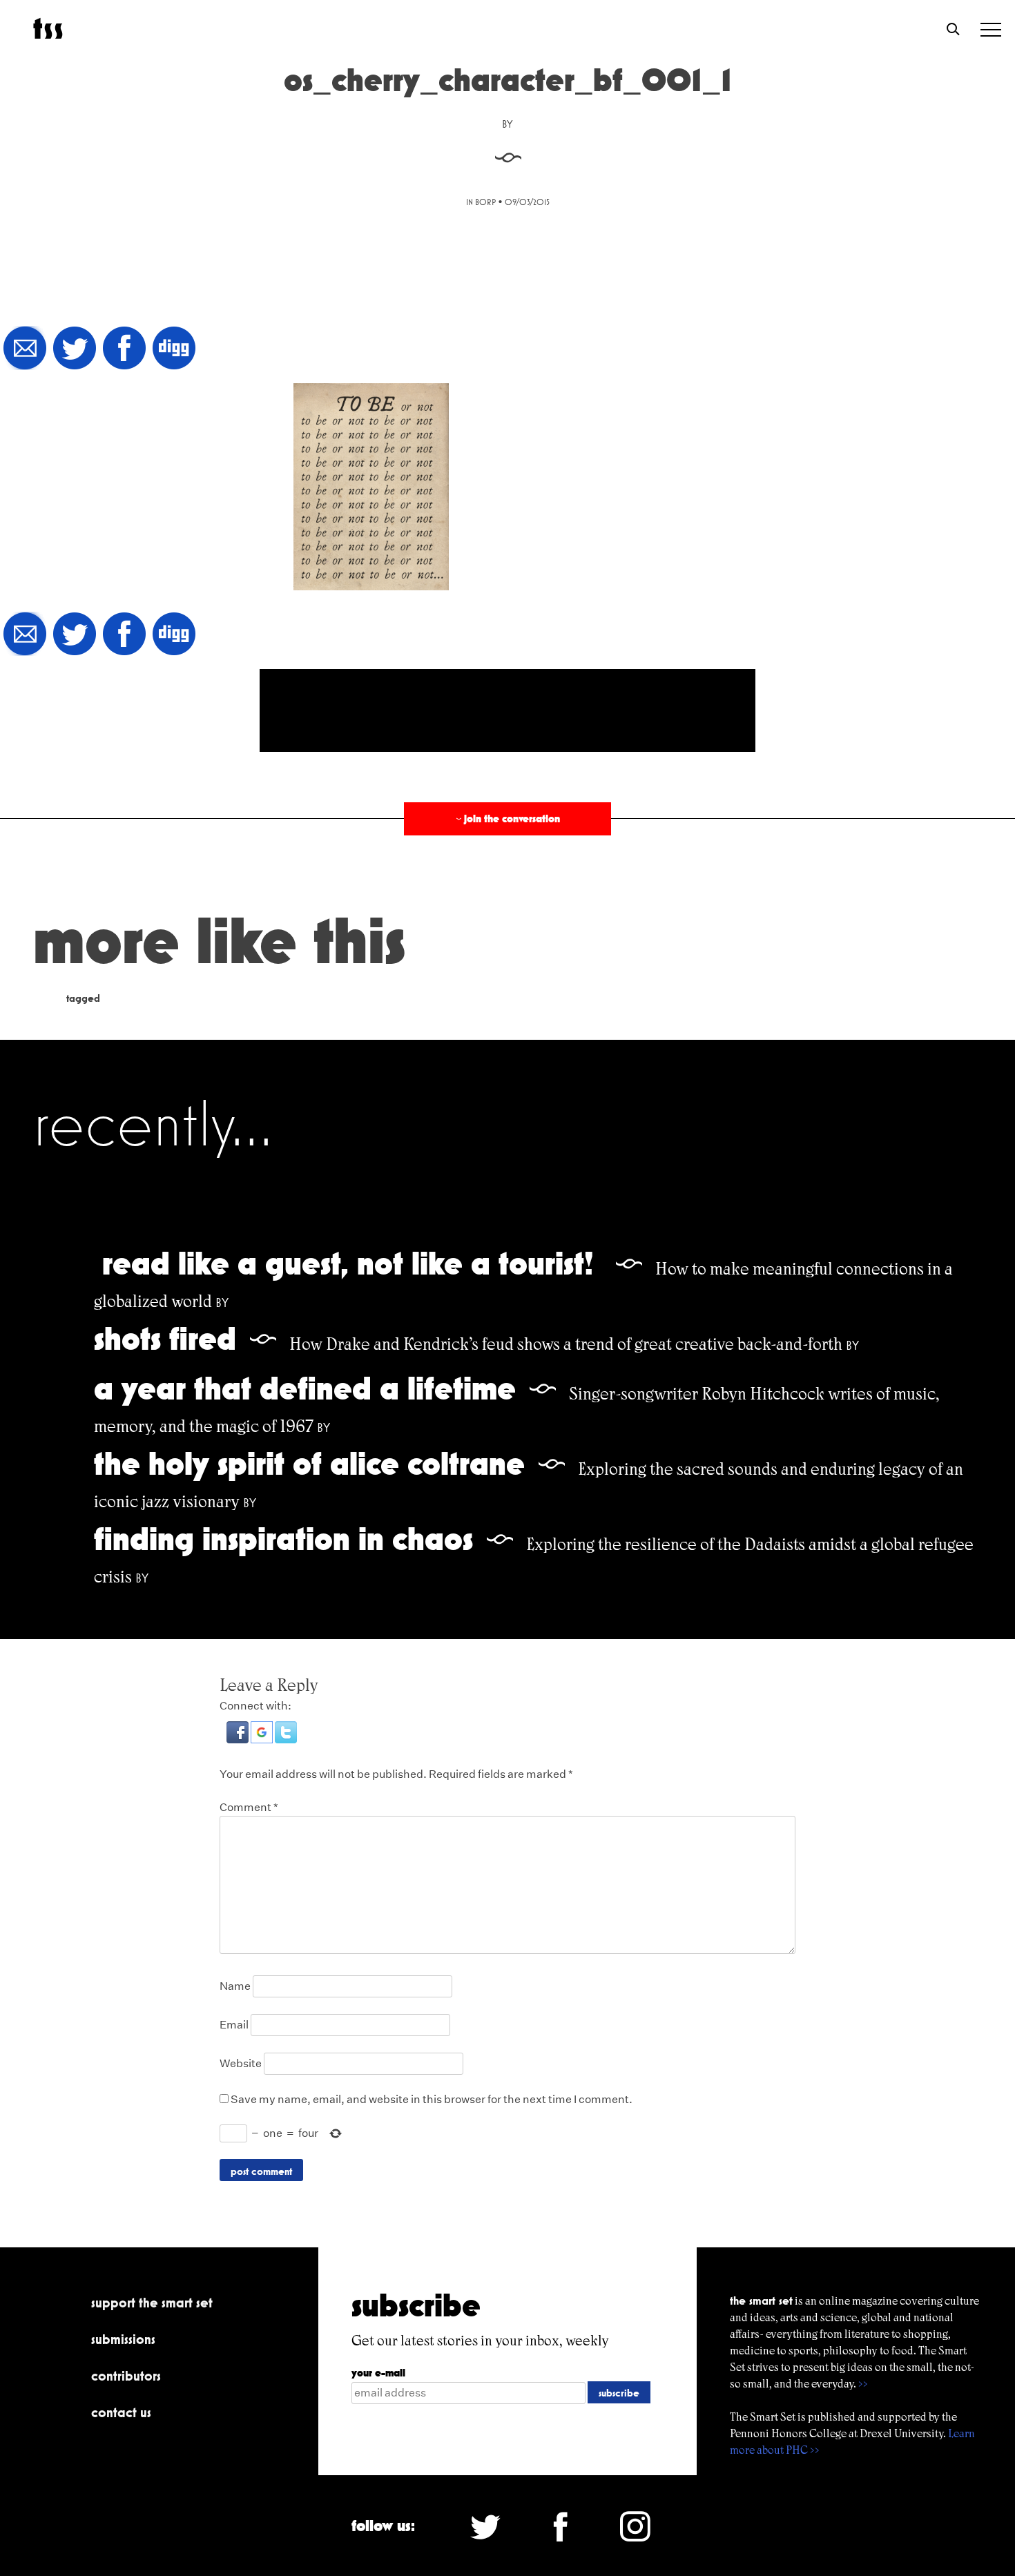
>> (863, 2384)
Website (241, 2063)
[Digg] (174, 349)
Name (235, 1986)
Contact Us (121, 2412)
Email (234, 2025)
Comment (249, 1807)
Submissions (123, 2339)
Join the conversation (507, 819)
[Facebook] (124, 349)
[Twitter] (75, 349)
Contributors (126, 2376)
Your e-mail (378, 2373)
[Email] (25, 349)
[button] (239, 1740)
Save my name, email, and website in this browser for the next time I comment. (432, 2099)
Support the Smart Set (152, 2303)
